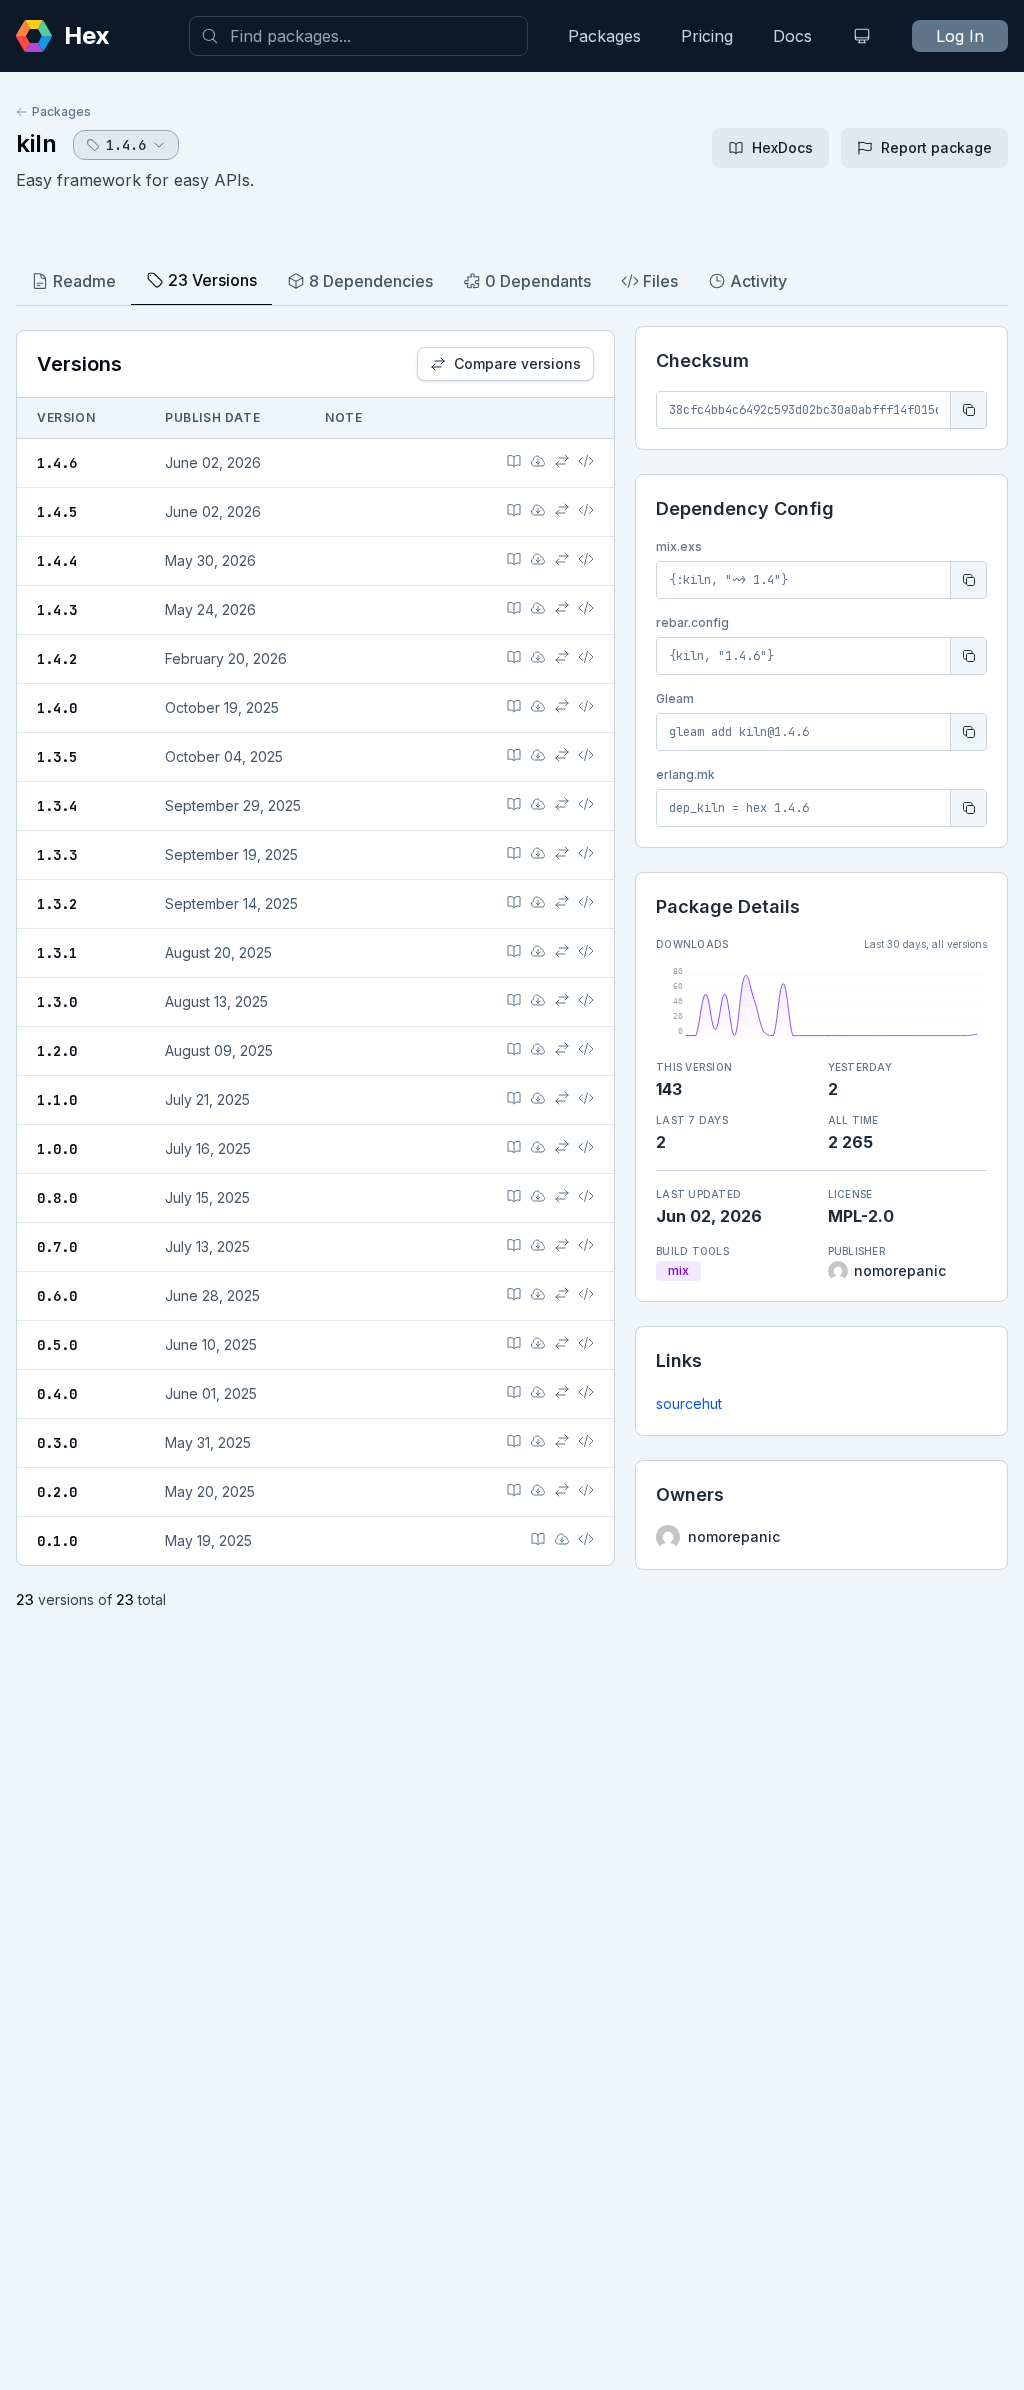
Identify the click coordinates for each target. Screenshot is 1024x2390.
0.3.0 (57, 1443)
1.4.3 (57, 610)
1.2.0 (57, 1051)
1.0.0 (57, 1149)
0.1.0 (57, 1541)
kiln (36, 143)
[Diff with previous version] (562, 461)
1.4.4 (57, 561)
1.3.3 (57, 855)
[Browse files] (586, 461)
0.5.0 (57, 1345)
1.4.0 (57, 708)
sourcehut (689, 1403)
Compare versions (517, 363)
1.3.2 (57, 904)
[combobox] (358, 36)
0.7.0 (57, 1247)
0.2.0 (57, 1492)
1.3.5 (57, 757)
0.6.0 (57, 1296)
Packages (604, 36)
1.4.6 (57, 463)
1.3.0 (57, 1002)
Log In (960, 36)
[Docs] (514, 461)
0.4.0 (57, 1394)
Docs (792, 36)
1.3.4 (57, 806)
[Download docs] (538, 461)
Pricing (707, 36)
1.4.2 (57, 659)
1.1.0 (57, 1100)
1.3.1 (57, 953)
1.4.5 (57, 512)
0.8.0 (57, 1198)
